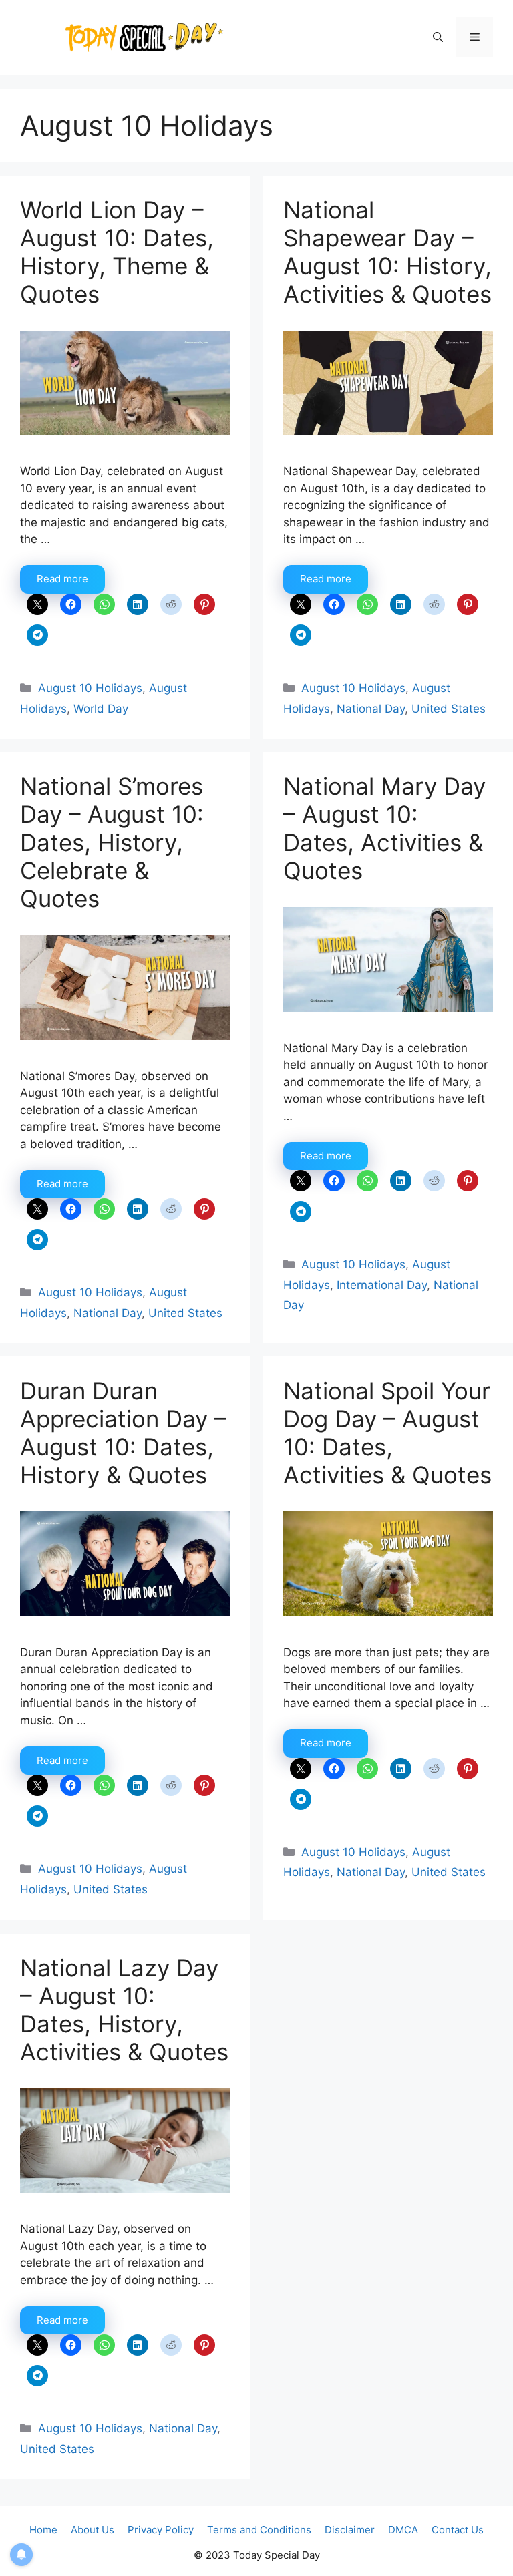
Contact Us (458, 2530)
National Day (371, 709)
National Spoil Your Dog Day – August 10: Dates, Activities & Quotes (387, 1433)
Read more (62, 579)
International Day (382, 1285)
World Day (101, 709)
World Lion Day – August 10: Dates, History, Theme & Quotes (117, 252)
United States (449, 709)
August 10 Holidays (90, 688)
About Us (93, 2530)
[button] (438, 37)
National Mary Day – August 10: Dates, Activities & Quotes (384, 828)
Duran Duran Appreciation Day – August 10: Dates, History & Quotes (123, 1433)
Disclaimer (350, 2530)
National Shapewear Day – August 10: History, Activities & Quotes (387, 252)
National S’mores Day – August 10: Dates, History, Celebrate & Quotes (112, 842)
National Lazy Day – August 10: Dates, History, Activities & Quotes (124, 2010)
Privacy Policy (161, 2530)
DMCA (403, 2530)
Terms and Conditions (259, 2530)
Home (43, 2530)
